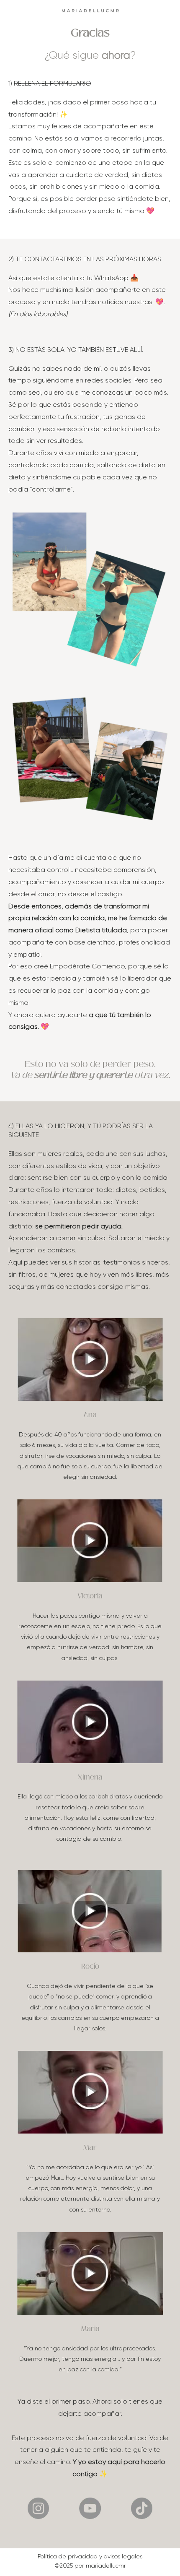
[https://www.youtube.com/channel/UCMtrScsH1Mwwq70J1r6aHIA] (90, 2508)
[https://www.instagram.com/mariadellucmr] (38, 2508)
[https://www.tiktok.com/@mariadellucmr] (142, 2508)
